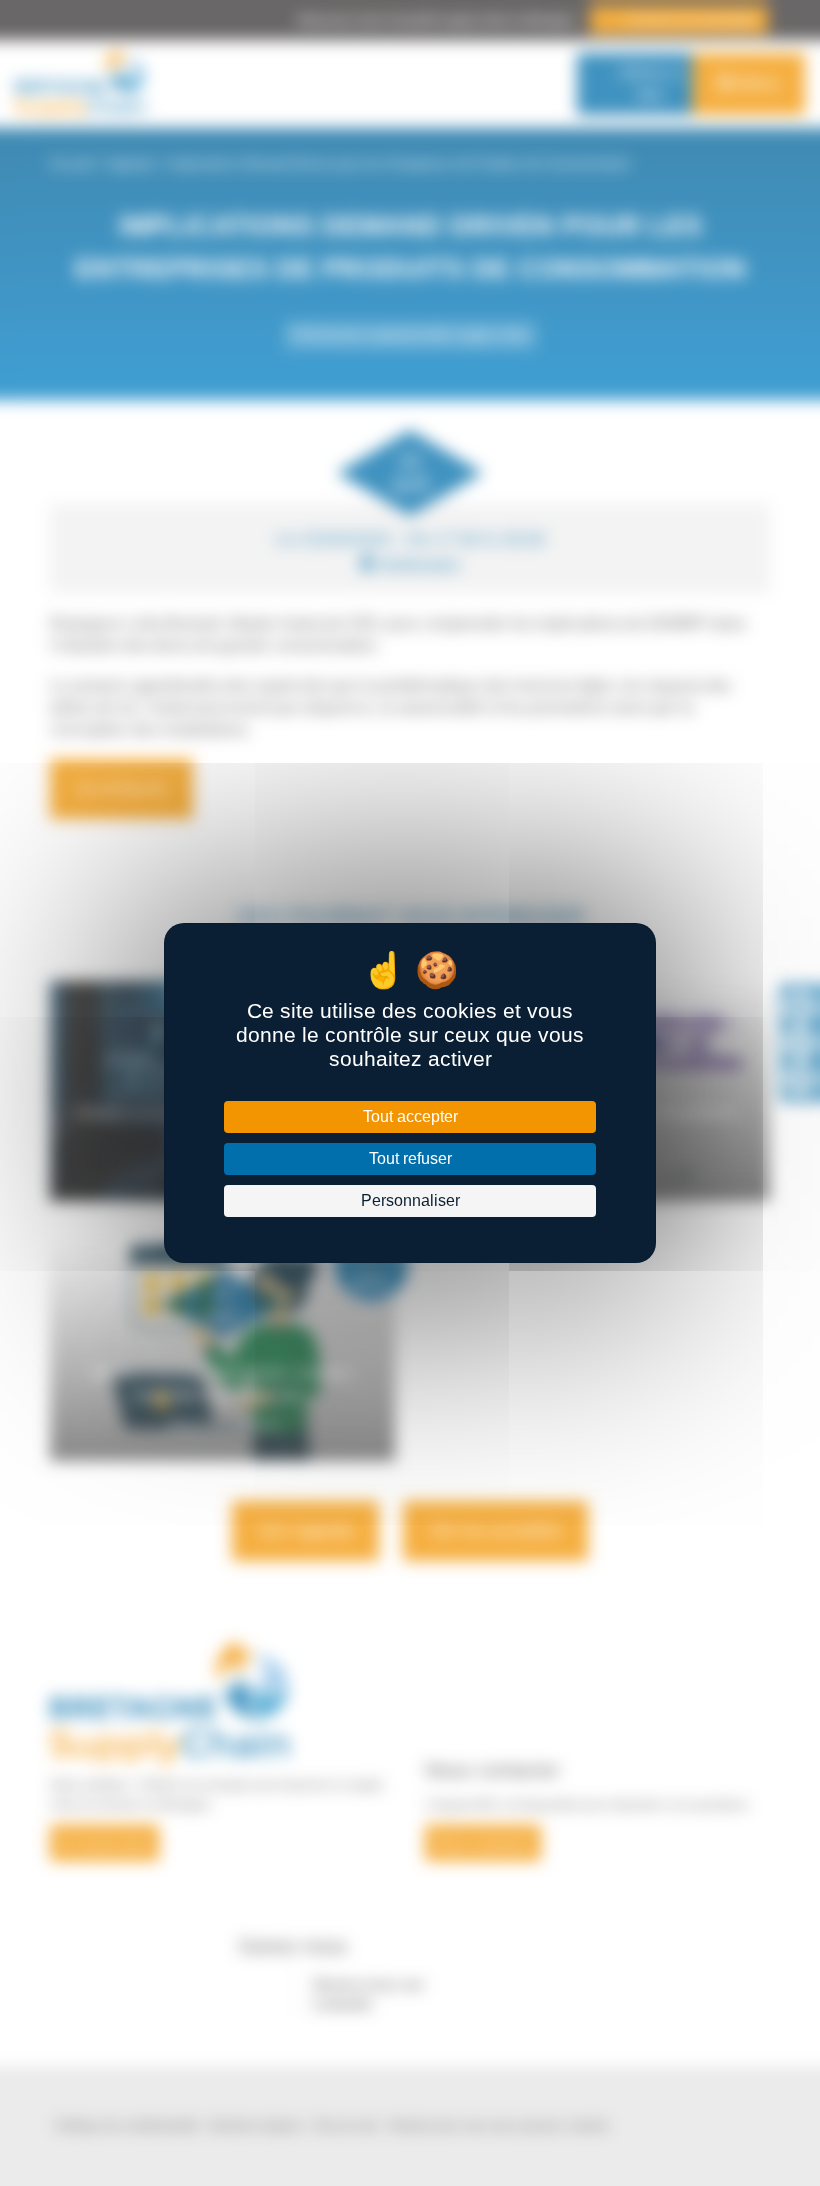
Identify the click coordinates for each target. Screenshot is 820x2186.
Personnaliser (410, 1200)
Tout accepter (410, 1116)
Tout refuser (410, 1158)
